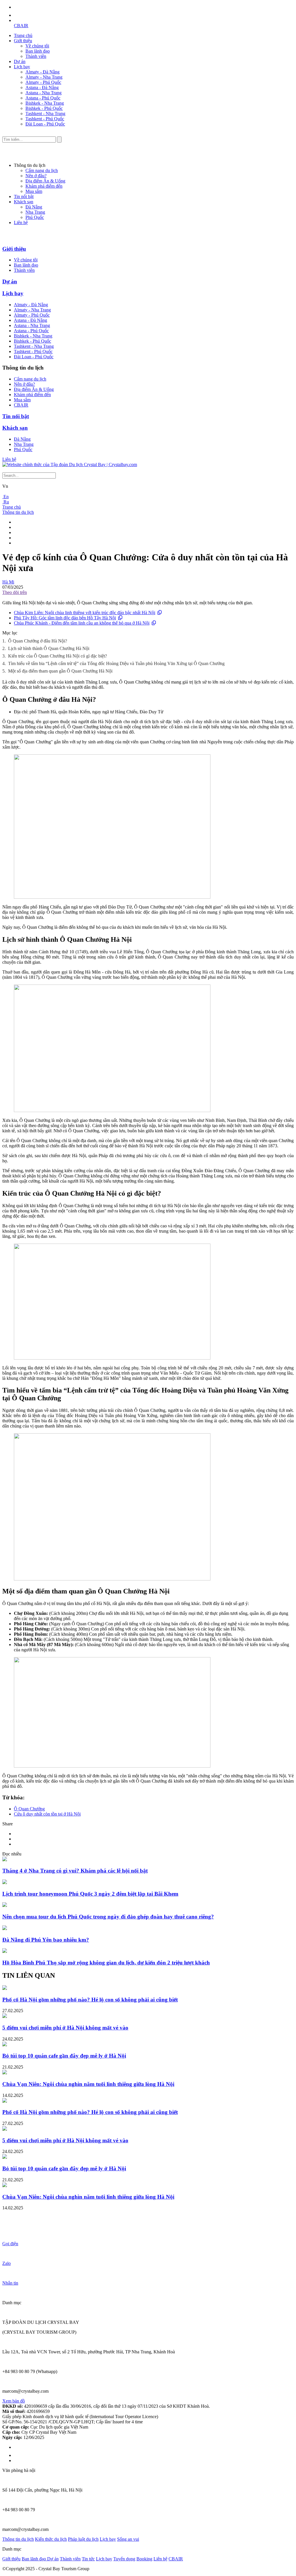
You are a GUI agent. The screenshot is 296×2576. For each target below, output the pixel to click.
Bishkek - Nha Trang (45, 103)
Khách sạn (24, 202)
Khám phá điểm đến (44, 186)
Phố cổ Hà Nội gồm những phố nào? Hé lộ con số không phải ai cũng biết (90, 2000)
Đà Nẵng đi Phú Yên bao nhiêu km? (46, 1940)
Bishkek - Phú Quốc (44, 108)
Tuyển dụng (124, 2559)
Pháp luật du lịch (83, 2539)
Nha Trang (35, 212)
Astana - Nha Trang (44, 93)
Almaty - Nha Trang (44, 77)
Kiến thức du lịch (51, 2539)
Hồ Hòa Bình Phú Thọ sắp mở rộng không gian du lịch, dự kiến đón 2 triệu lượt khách (106, 1963)
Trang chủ (23, 35)
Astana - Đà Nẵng (42, 87)
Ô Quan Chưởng (29, 1809)
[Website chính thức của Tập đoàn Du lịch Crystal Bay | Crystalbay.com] (70, 465)
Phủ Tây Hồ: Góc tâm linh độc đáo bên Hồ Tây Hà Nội (65, 618)
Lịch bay (22, 67)
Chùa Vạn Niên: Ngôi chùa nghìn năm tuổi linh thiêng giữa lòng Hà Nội (88, 2084)
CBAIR (21, 26)
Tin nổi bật (24, 196)
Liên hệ (21, 222)
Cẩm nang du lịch (42, 170)
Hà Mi (8, 582)
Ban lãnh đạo (38, 51)
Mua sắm (34, 191)
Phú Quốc (35, 217)
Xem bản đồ (14, 2401)
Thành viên (36, 56)
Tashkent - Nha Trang (45, 113)
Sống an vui (128, 2539)
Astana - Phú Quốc (43, 98)
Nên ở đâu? (36, 176)
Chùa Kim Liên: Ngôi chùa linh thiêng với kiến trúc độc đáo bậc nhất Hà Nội (85, 613)
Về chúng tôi (37, 46)
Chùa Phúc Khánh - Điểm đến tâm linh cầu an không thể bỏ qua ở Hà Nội (82, 623)
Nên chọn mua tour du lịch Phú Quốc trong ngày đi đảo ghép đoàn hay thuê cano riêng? (108, 1917)
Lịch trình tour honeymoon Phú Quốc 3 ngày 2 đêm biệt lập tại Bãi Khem (90, 1894)
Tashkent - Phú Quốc (45, 119)
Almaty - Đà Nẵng (42, 72)
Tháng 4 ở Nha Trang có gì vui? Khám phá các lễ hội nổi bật (75, 1871)
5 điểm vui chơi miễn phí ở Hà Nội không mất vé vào (65, 2028)
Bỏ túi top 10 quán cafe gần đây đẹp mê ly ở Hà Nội (64, 2056)
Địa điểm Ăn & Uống (45, 181)
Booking (144, 2559)
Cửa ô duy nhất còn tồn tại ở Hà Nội (47, 1814)
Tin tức (88, 2559)
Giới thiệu (23, 41)
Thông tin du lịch (18, 512)
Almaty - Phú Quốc (43, 82)
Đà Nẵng (34, 207)
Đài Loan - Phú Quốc (45, 124)
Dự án (20, 61)
